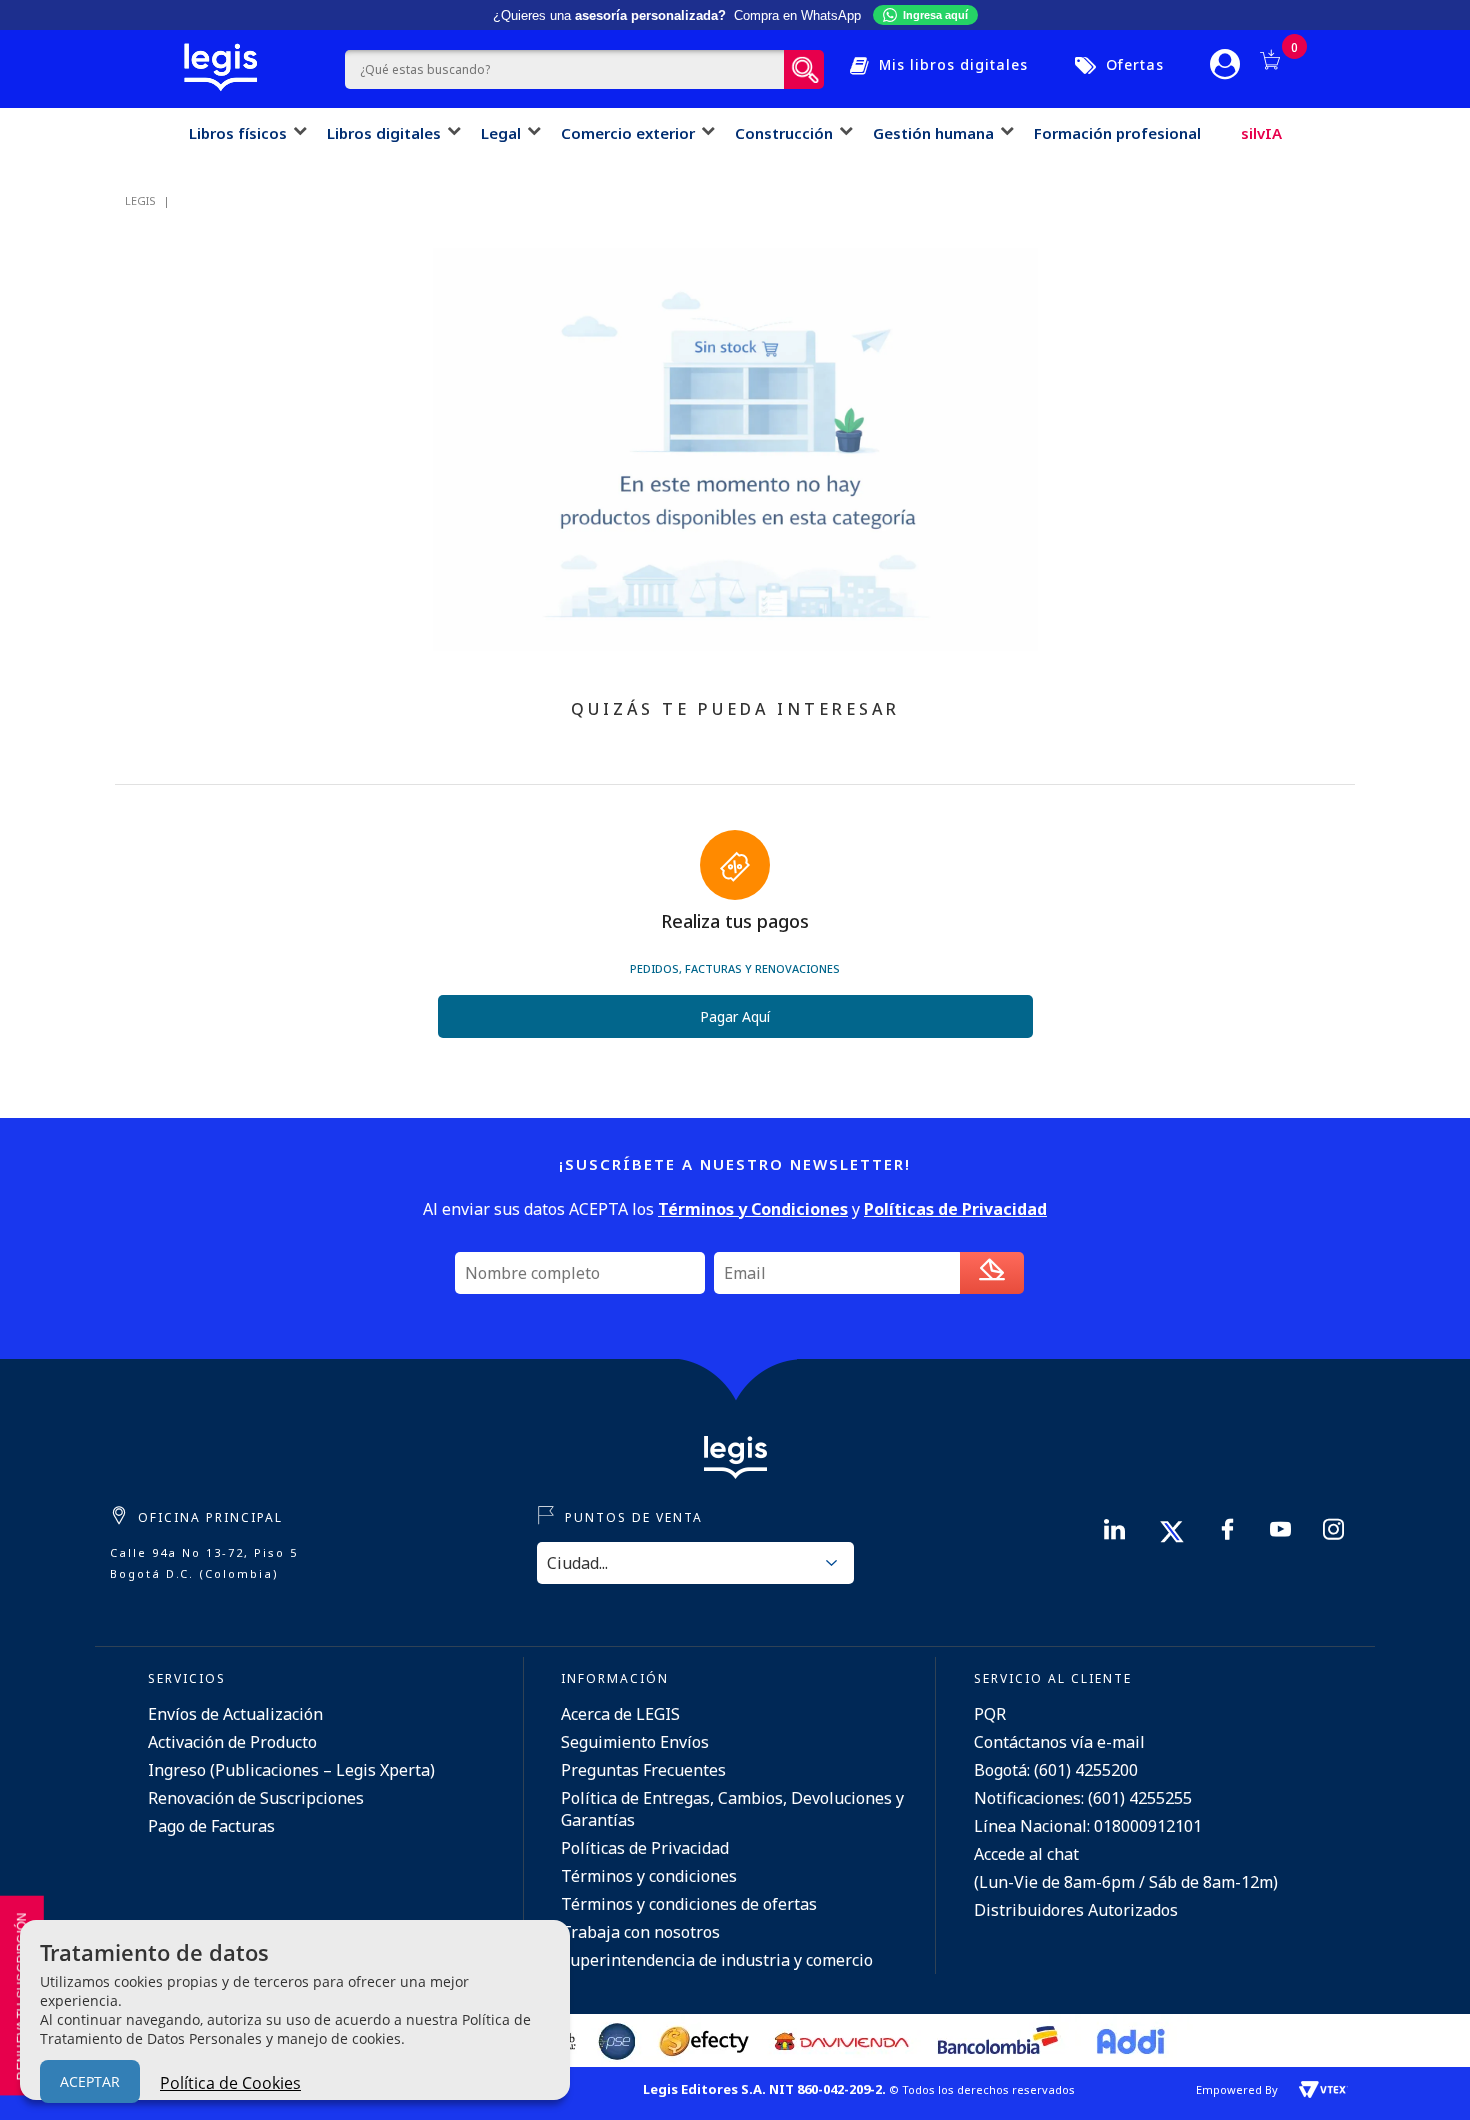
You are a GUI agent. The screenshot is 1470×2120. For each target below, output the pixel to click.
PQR (990, 1714)
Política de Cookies (230, 2083)
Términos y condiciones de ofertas (689, 1904)
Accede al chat (1026, 1854)
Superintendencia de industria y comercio (717, 1960)
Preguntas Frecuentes (643, 1770)
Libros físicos (238, 133)
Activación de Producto (232, 1742)
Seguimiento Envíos (635, 1742)
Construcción (784, 133)
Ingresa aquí (935, 15)
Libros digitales (384, 133)
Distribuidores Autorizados (1076, 1910)
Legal (501, 133)
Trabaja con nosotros (640, 1932)
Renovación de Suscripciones (256, 1798)
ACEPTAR (90, 2081)
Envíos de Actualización (235, 1714)
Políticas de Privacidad (645, 1848)
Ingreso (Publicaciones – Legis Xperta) (291, 1770)
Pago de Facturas (211, 1826)
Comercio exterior (628, 133)
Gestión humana (933, 133)
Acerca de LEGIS (620, 1714)
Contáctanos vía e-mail (1059, 1742)
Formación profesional (1117, 133)
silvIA (1261, 133)
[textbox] (564, 69)
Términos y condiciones (649, 1876)
